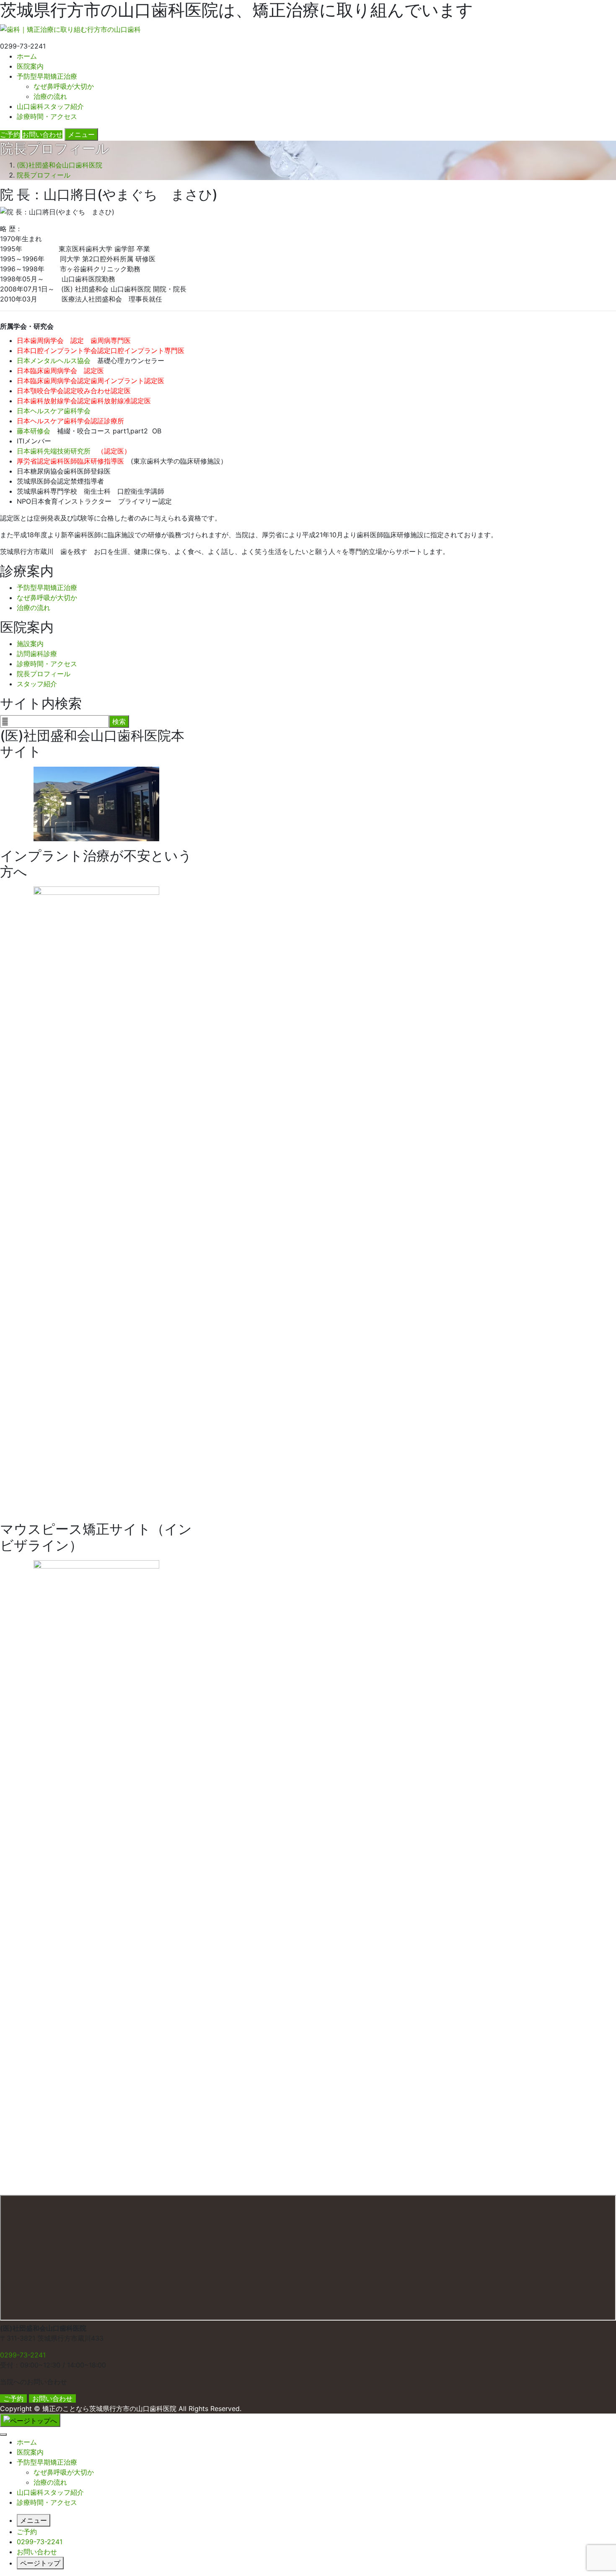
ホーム (27, 56)
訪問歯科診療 (37, 654)
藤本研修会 (34, 431)
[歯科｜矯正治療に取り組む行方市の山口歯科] (70, 28)
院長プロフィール (44, 674)
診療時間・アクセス (47, 116)
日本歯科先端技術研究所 (54, 451)
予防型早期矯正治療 (47, 76)
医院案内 (30, 66)
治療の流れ (50, 96)
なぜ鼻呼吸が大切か (64, 86)
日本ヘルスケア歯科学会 (54, 411)
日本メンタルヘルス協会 (54, 361)
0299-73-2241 (23, 2355)
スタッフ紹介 (37, 684)
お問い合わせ (52, 2398)
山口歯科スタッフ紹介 (50, 106)
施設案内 (30, 644)
